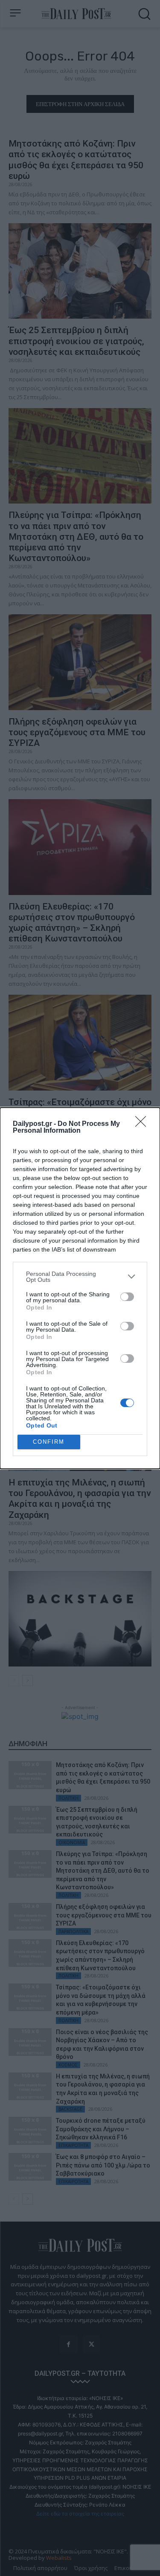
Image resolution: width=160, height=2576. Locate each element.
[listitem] (80, 1277)
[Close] (143, 1124)
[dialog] (80, 1288)
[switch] (127, 1297)
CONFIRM (49, 1442)
